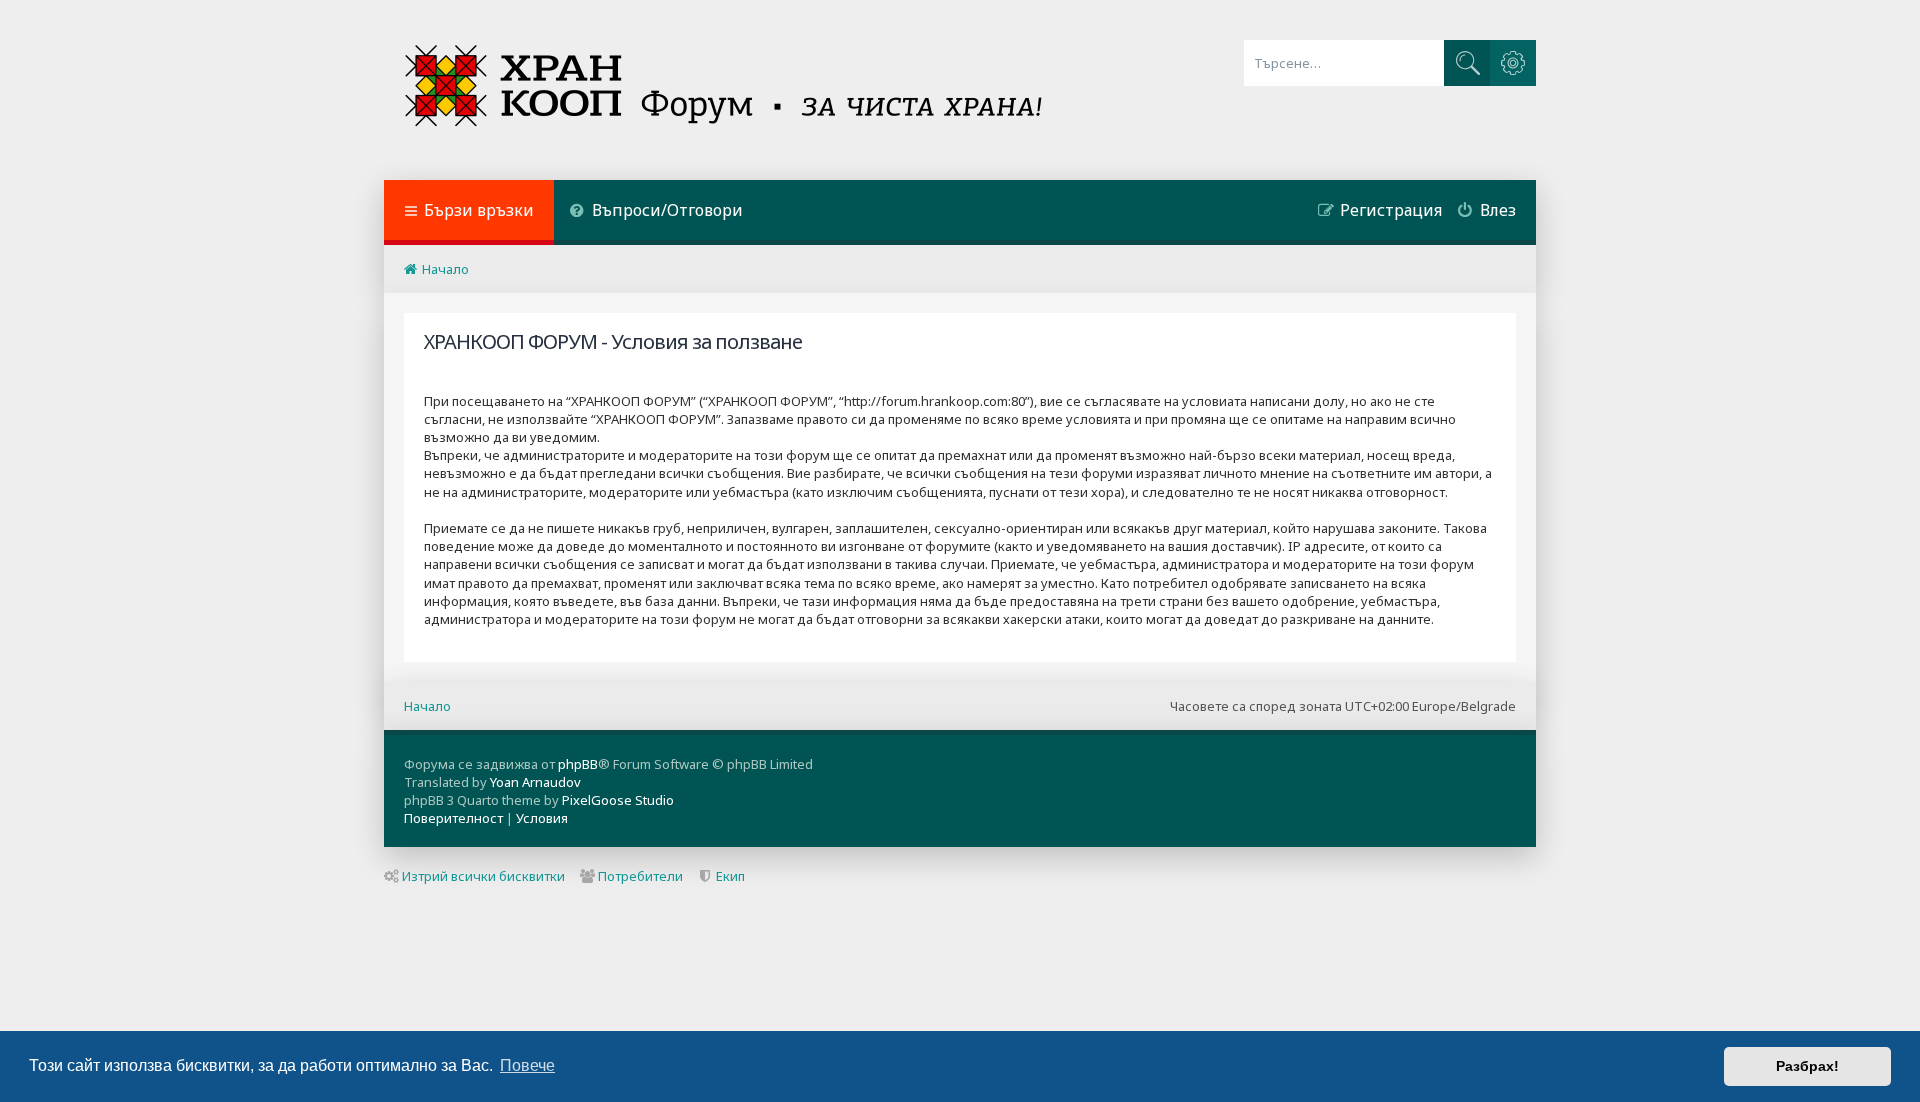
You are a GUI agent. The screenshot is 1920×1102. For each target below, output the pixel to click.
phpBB (578, 764)
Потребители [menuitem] (640, 876)
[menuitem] (656, 212)
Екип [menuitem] (730, 876)
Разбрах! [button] (1807, 1066)
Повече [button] (527, 1065)
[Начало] (725, 90)
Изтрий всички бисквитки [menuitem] (483, 876)
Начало (427, 706)
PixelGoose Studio (618, 800)
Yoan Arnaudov (535, 782)
